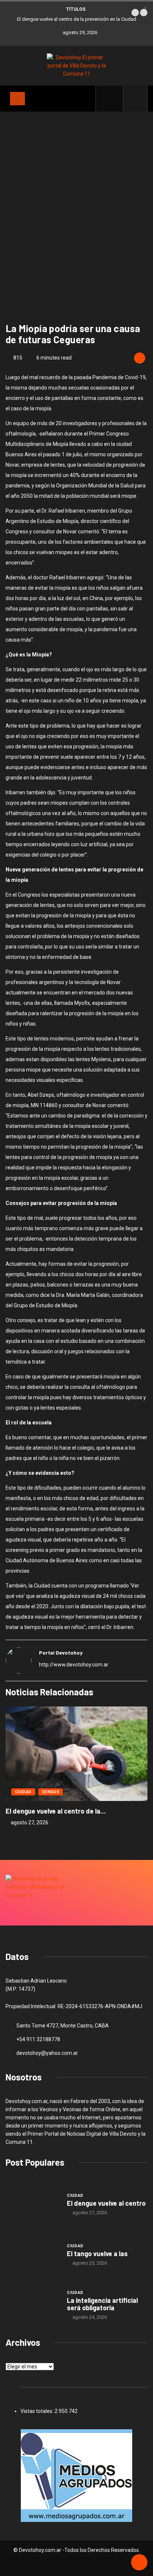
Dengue (51, 1792)
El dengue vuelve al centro (106, 2203)
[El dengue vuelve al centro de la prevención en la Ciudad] (32, 2204)
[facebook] (113, 99)
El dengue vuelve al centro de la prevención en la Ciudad (77, 19)
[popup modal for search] (135, 99)
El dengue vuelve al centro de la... (56, 1811)
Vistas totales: (38, 2411)
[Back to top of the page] (139, 2563)
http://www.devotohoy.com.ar (74, 1665)
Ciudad (23, 1792)
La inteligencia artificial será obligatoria (102, 2304)
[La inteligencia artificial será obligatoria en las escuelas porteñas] (32, 2305)
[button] (135, 13)
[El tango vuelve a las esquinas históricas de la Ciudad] (32, 2254)
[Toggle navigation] (17, 99)
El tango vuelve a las (97, 2254)
